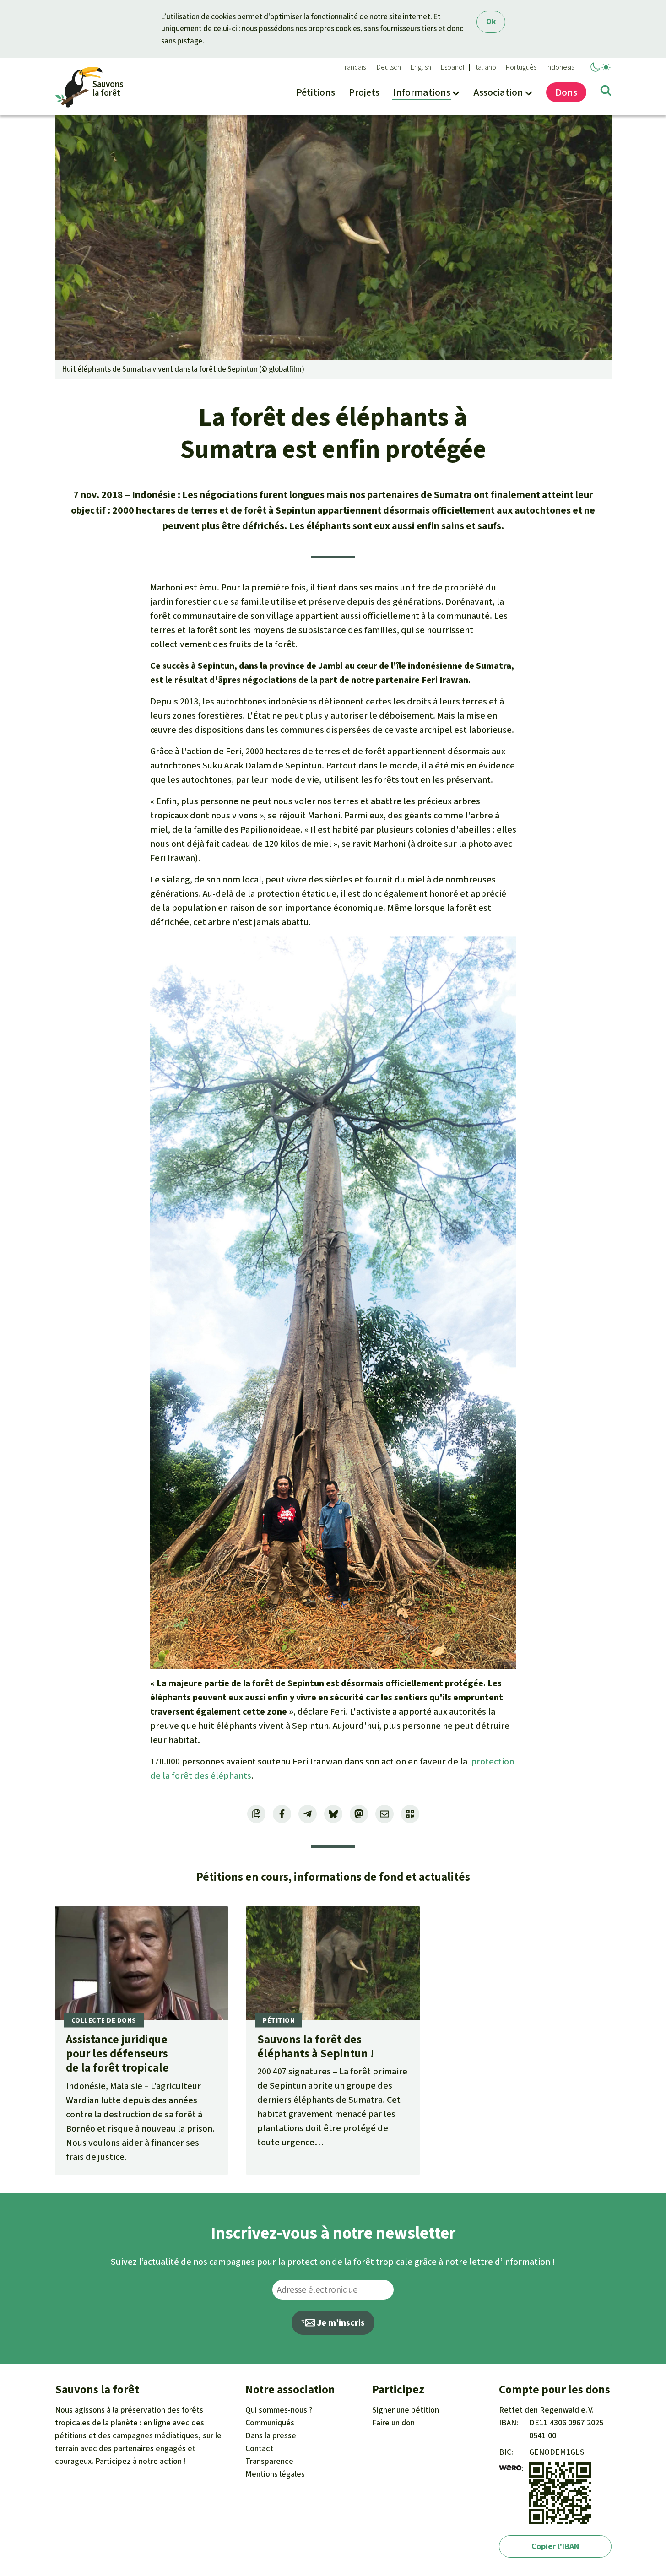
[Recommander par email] (384, 1814)
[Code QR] (410, 1814)
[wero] (510, 2468)
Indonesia (560, 67)
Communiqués (270, 2423)
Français (354, 67)
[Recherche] (606, 92)
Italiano (485, 67)
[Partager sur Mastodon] (359, 1814)
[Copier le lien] (256, 1814)
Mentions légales (275, 2474)
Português (521, 67)
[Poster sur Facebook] (282, 1814)
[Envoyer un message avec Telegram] (308, 1814)
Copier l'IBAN (555, 2546)
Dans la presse (271, 2435)
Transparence (269, 2461)
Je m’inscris (340, 2323)
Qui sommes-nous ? (279, 2410)
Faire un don (393, 2423)
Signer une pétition (406, 2410)
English (421, 67)
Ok (491, 22)
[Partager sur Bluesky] (333, 1814)
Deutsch (389, 67)
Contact (259, 2448)
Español (453, 67)
